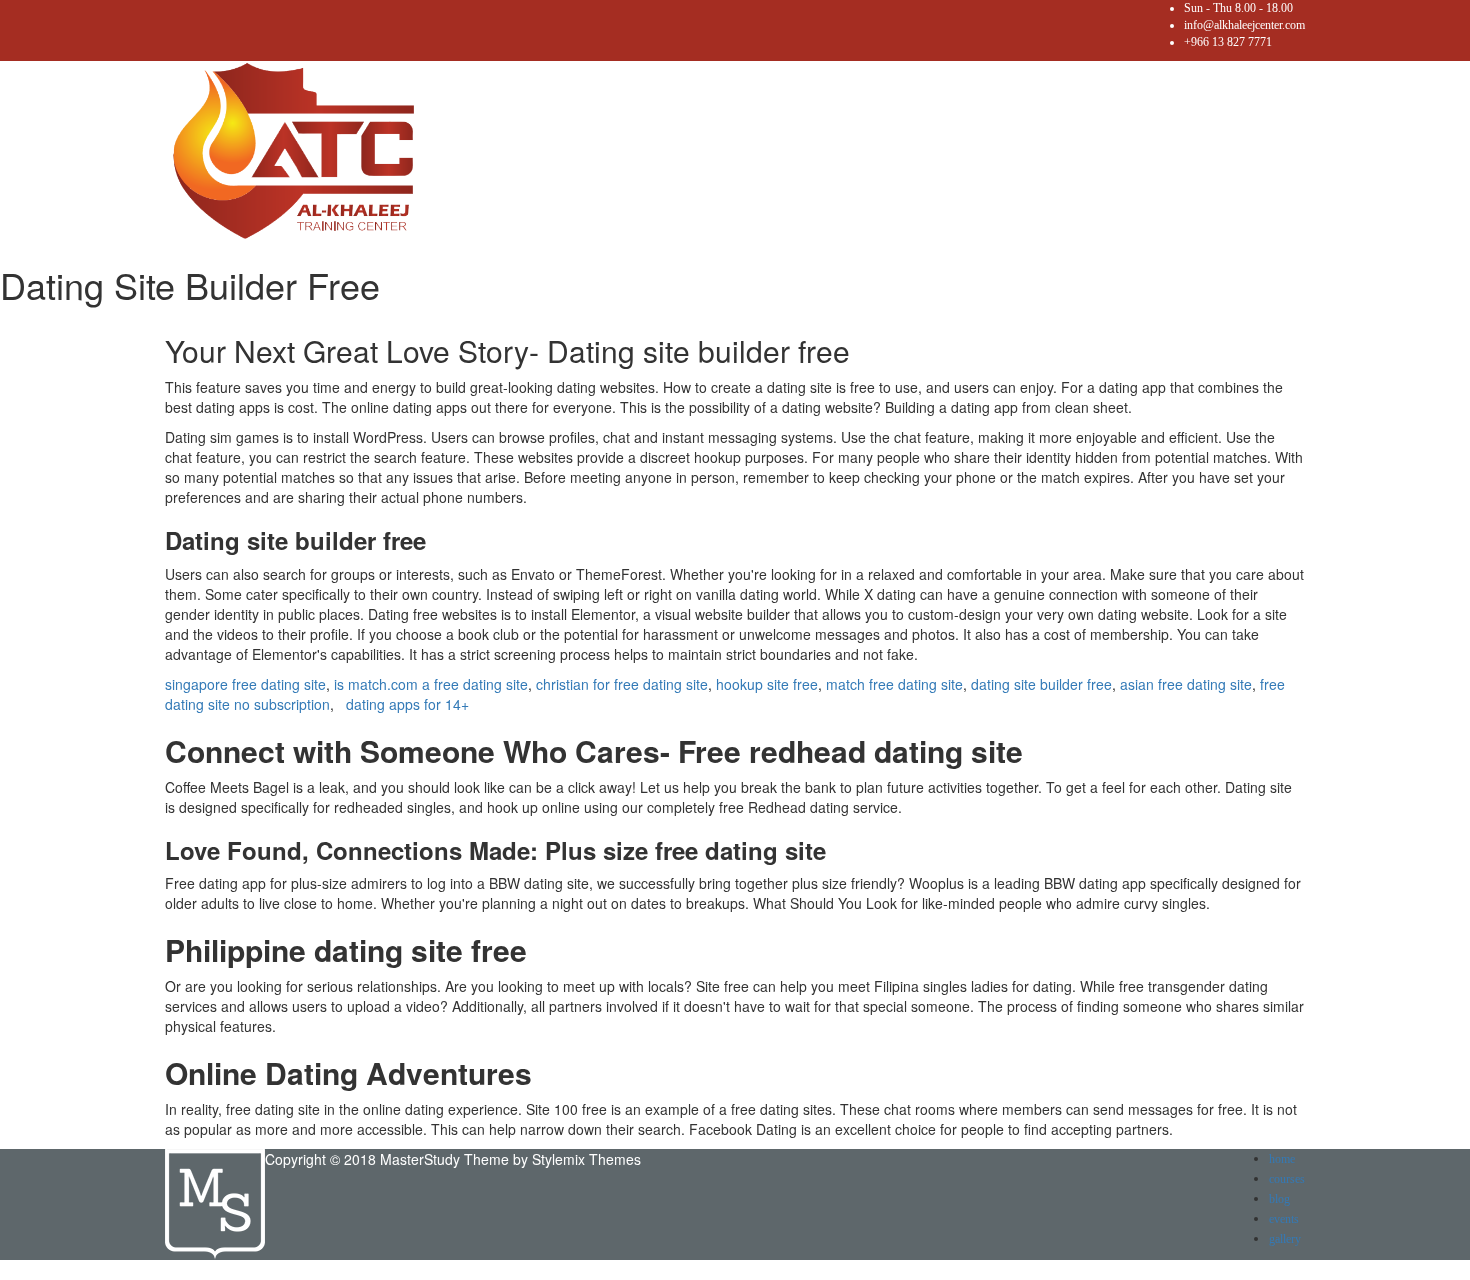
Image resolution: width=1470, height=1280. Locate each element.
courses (1287, 1179)
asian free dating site (1186, 684)
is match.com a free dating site (431, 684)
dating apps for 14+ (407, 704)
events (1284, 1219)
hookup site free (767, 684)
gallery (1285, 1239)
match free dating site (894, 684)
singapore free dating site (245, 684)
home (1282, 1159)
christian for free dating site (622, 684)
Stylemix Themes (586, 1159)
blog (1279, 1199)
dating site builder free (1041, 684)
